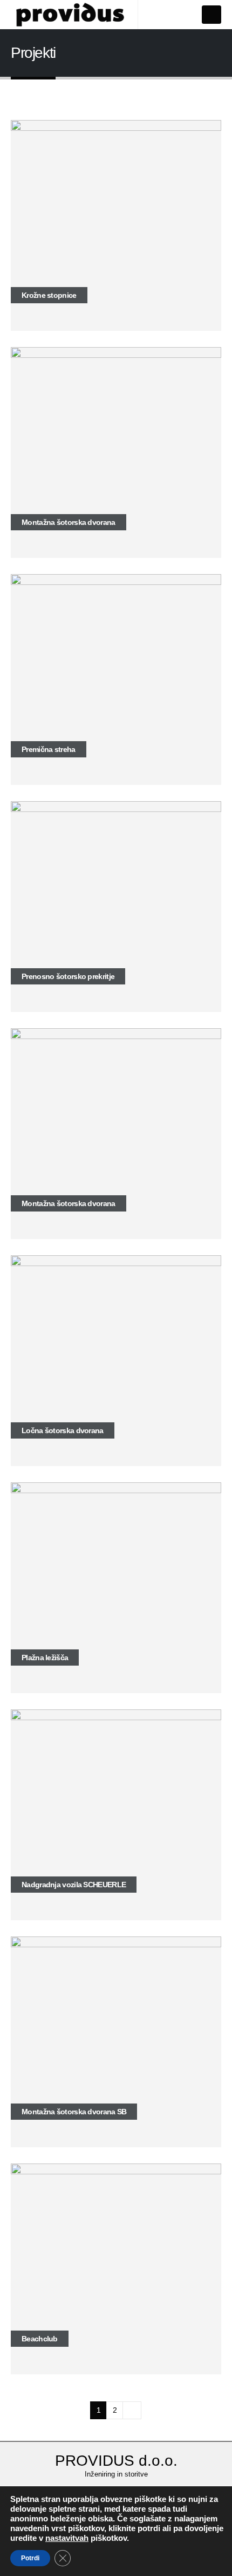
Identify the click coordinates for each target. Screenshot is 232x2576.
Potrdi (30, 2558)
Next (132, 2410)
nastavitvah (67, 2538)
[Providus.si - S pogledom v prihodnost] (70, 15)
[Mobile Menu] (211, 15)
